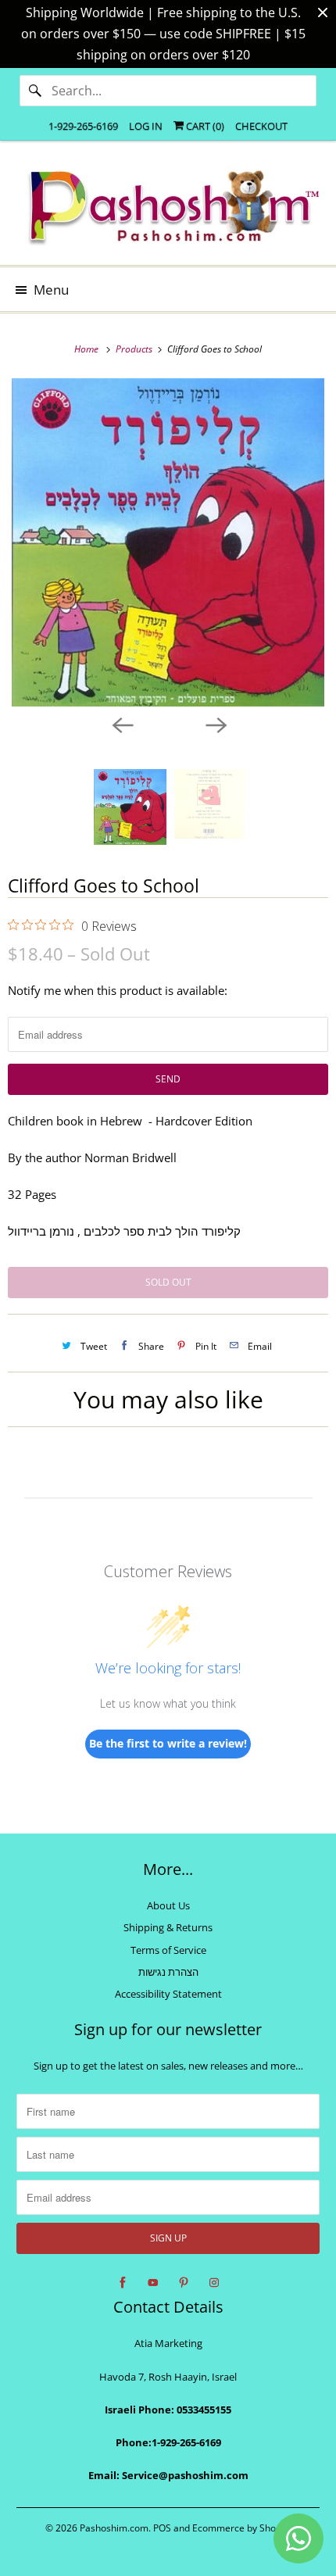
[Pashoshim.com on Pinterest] (184, 2283)
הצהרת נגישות (168, 1972)
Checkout (261, 126)
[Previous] (121, 724)
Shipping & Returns (168, 1927)
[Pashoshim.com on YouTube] (153, 2283)
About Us (168, 1905)
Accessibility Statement (168, 1994)
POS (162, 2528)
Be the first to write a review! (168, 1743)
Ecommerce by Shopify (242, 2528)
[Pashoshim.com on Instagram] (214, 2283)
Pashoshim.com (114, 2528)
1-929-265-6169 (83, 126)
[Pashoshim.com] (168, 209)
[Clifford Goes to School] (168, 542)
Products (135, 349)
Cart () (204, 126)
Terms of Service (168, 1950)
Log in (146, 126)
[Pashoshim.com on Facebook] (123, 2283)
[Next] (215, 724)
